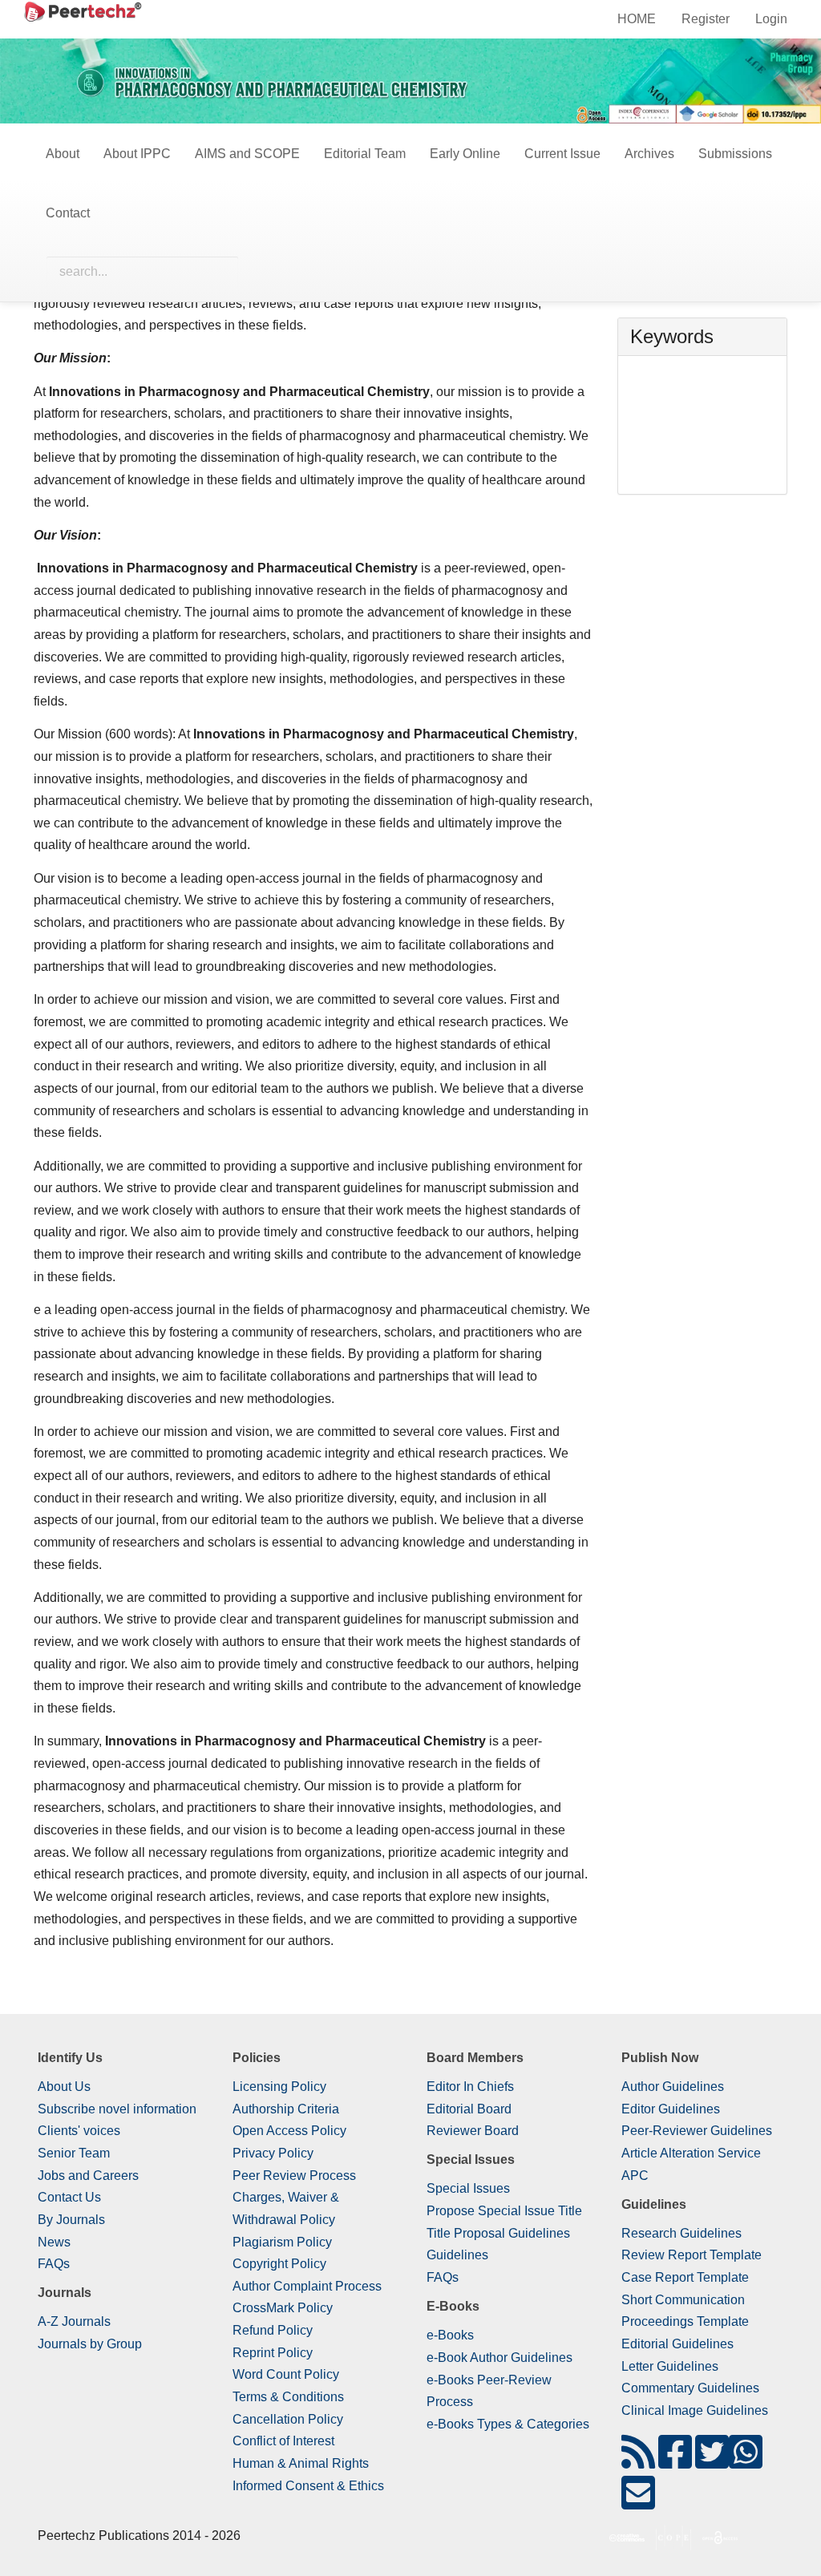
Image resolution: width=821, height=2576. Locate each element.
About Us (64, 2087)
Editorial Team (365, 154)
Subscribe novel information (117, 2109)
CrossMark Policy (283, 2308)
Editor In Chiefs (470, 2087)
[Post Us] (638, 2462)
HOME (637, 19)
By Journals (71, 2220)
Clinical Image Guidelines (695, 2410)
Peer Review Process (294, 2176)
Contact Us (69, 2197)
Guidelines (457, 2255)
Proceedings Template (685, 2321)
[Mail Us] (638, 2503)
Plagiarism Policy (282, 2242)
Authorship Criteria (286, 2109)
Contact (68, 213)
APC (635, 2176)
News (54, 2242)
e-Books (450, 2335)
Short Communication (683, 2300)
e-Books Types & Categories (508, 2424)
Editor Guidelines (671, 2109)
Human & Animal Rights (301, 2463)
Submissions (735, 154)
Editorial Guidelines (677, 2344)
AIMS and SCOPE (247, 154)
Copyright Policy (279, 2264)
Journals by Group (90, 2344)
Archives (649, 154)
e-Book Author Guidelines (499, 2358)
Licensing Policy (279, 2087)
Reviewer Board (473, 2131)
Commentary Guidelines (690, 2388)
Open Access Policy (289, 2131)
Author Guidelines (673, 2087)
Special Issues (468, 2188)
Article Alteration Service (691, 2153)
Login (771, 19)
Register (706, 19)
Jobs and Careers (88, 2176)
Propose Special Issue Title (504, 2211)
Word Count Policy (286, 2374)
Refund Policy (273, 2330)
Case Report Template (685, 2277)
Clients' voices (79, 2131)
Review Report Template (692, 2255)
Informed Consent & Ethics (308, 2486)
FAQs (54, 2264)
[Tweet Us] (712, 2462)
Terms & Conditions (288, 2397)
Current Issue (562, 154)
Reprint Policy (273, 2353)
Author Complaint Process (307, 2286)
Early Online (465, 154)
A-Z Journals (74, 2321)
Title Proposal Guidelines (498, 2233)
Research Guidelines (681, 2233)
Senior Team (74, 2153)
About (63, 154)
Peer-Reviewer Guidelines (697, 2131)
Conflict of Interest (283, 2441)
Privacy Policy (273, 2153)
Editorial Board (469, 2109)
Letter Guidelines (670, 2366)
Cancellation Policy (288, 2419)
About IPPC (137, 154)
